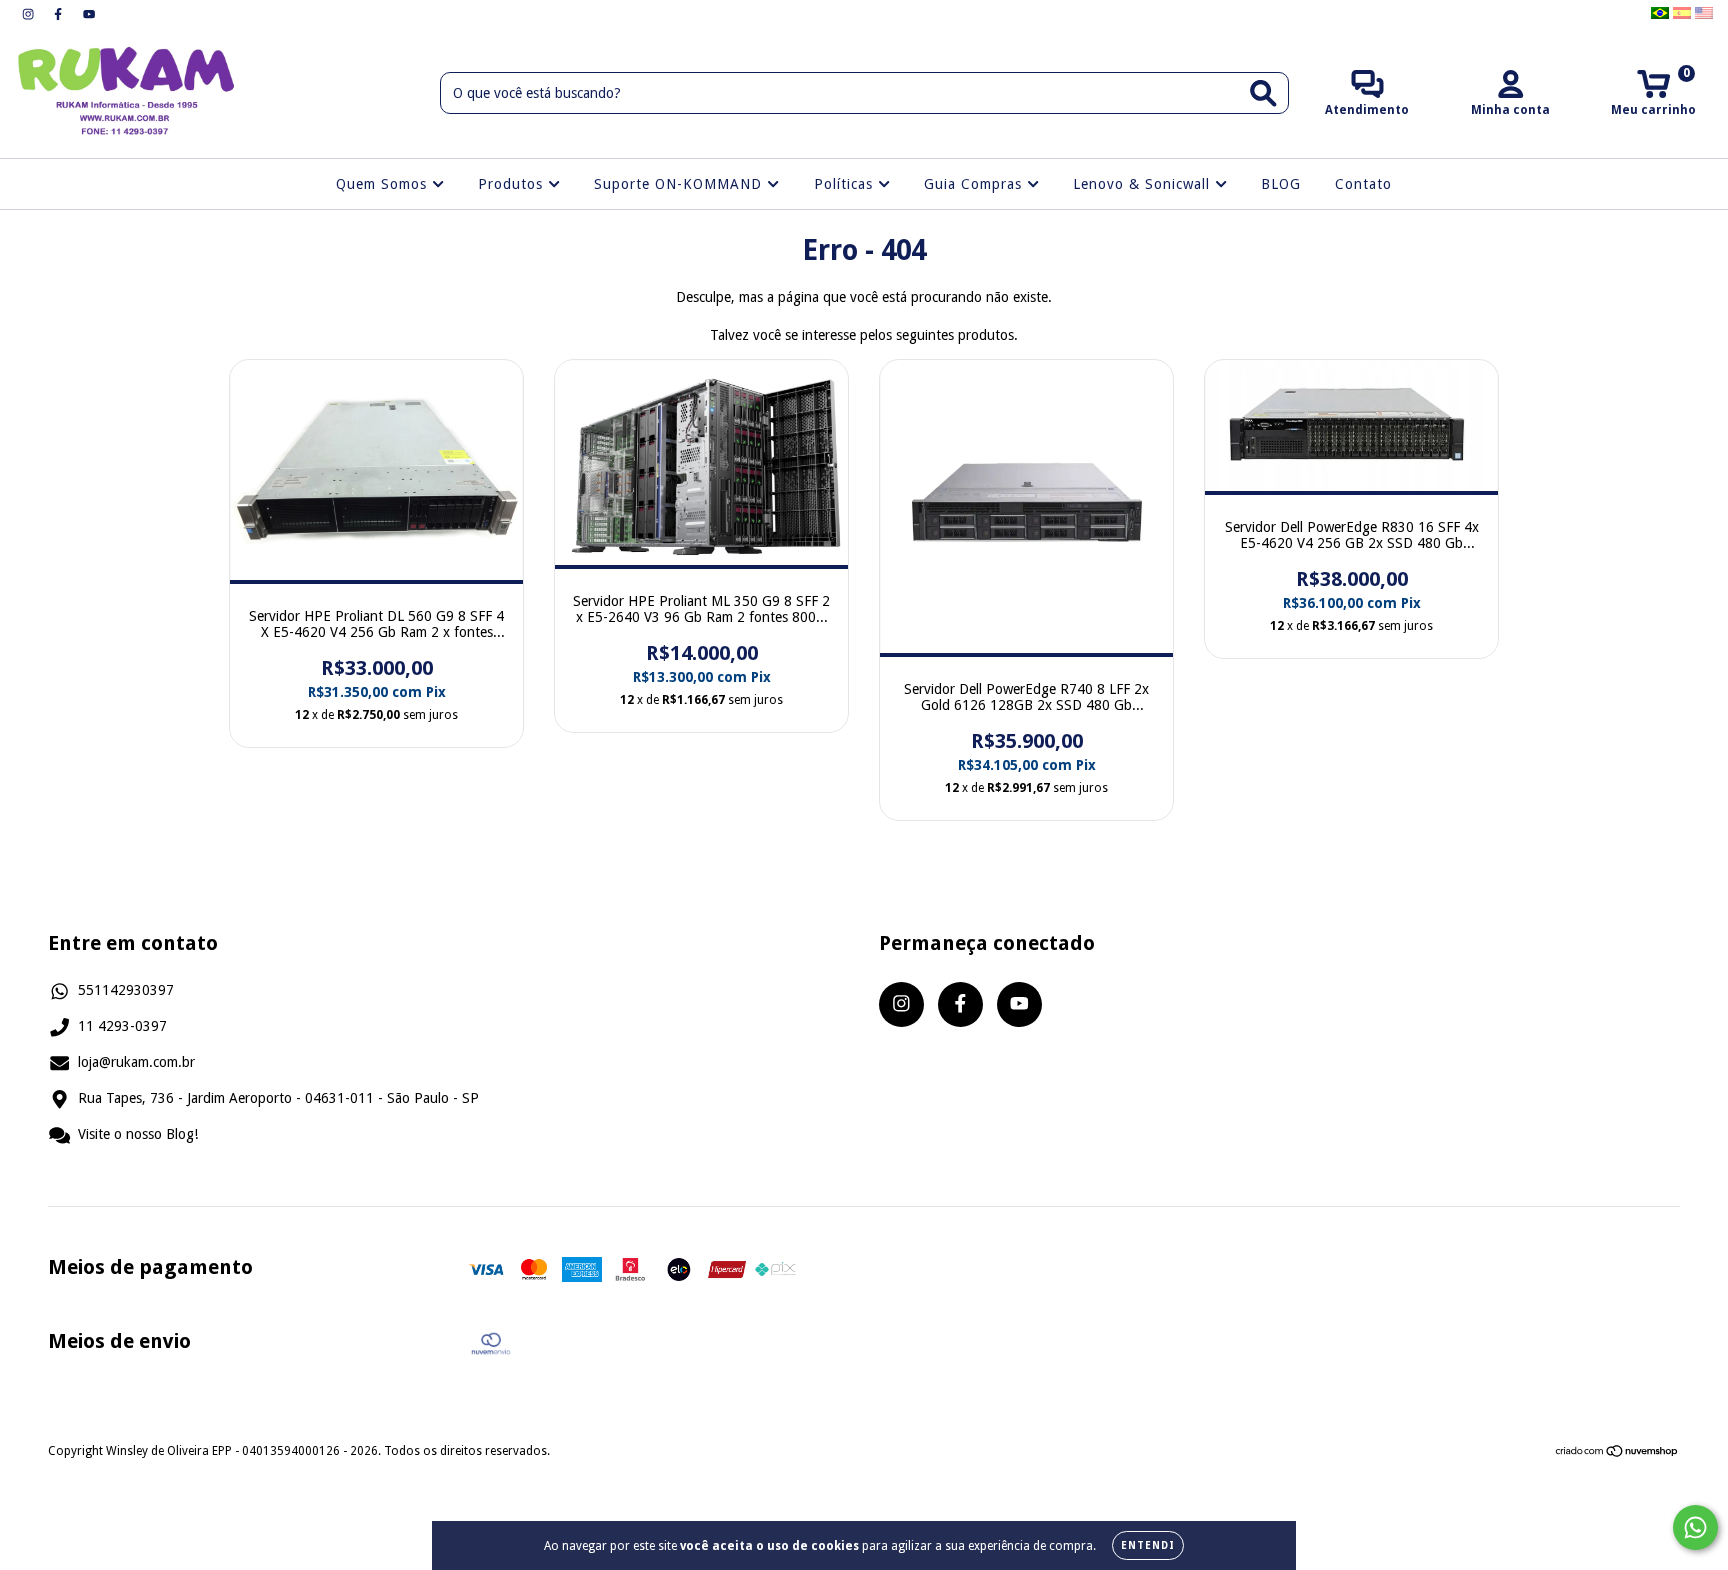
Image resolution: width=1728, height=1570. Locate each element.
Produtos (513, 184)
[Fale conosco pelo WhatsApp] (1695, 1527)
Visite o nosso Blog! (138, 1134)
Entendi (1148, 1545)
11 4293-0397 (122, 1026)
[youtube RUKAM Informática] (89, 14)
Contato (1363, 184)
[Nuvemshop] (1617, 1454)
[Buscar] (1263, 93)
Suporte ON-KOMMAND (680, 184)
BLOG (1281, 184)
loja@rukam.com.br (136, 1062)
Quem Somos (384, 184)
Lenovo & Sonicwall (1144, 184)
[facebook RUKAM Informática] (60, 14)
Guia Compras (975, 184)
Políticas (846, 184)
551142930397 (126, 990)
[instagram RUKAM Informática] (30, 14)
